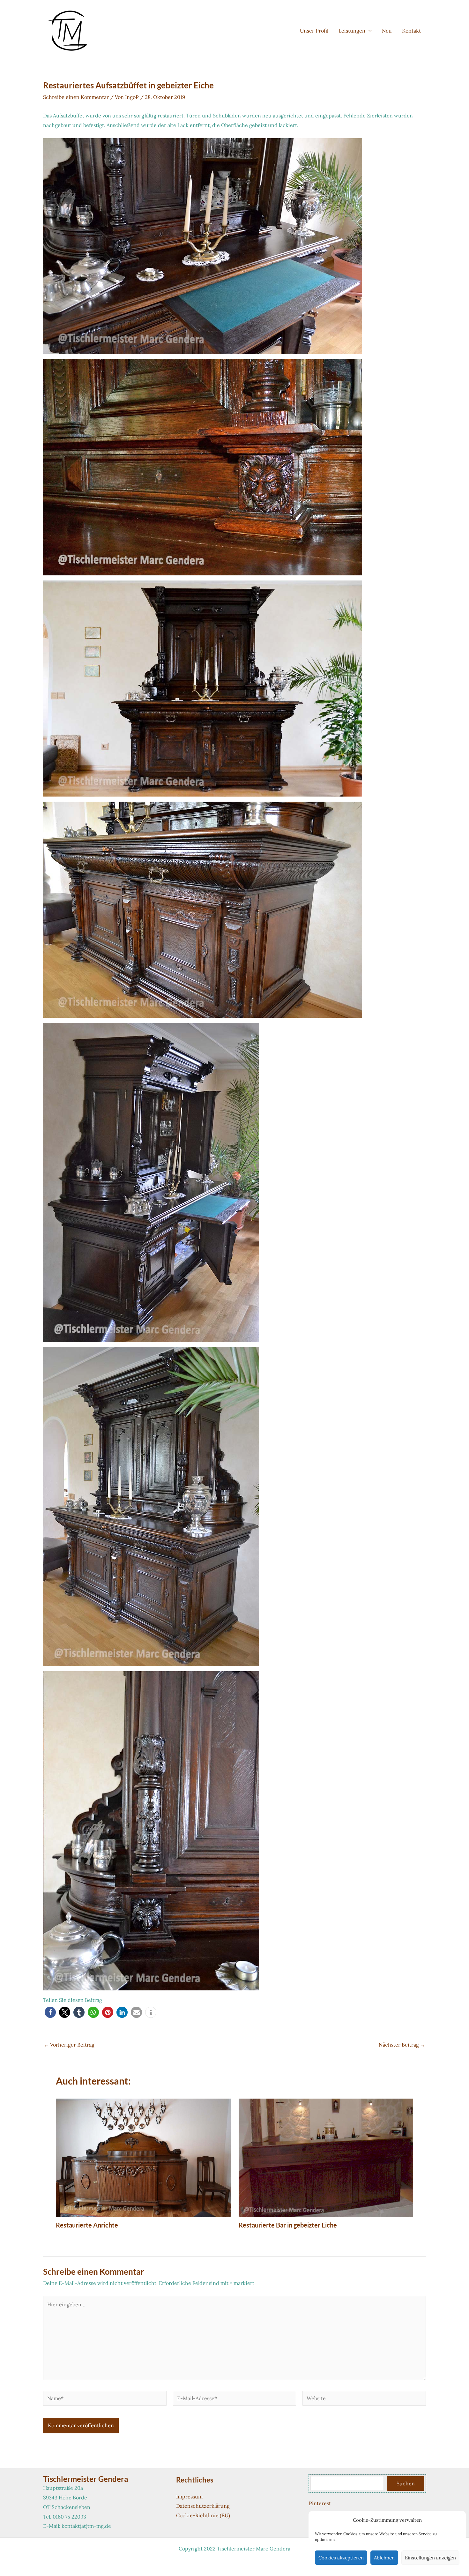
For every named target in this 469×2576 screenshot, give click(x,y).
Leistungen (352, 31)
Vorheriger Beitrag (69, 2045)
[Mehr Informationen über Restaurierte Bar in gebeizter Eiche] (326, 2157)
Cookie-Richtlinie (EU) (203, 2515)
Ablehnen (384, 2558)
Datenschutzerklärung (203, 2506)
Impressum (189, 2497)
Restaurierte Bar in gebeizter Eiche (288, 2225)
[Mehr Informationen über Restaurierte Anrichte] (143, 2157)
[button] (368, 31)
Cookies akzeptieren (341, 2558)
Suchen (406, 2483)
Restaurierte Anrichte (87, 2225)
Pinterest (320, 2503)
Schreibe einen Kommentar (76, 97)
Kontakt (411, 31)
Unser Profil (314, 31)
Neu (387, 31)
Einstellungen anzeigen (430, 2558)
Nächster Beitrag (402, 2045)
